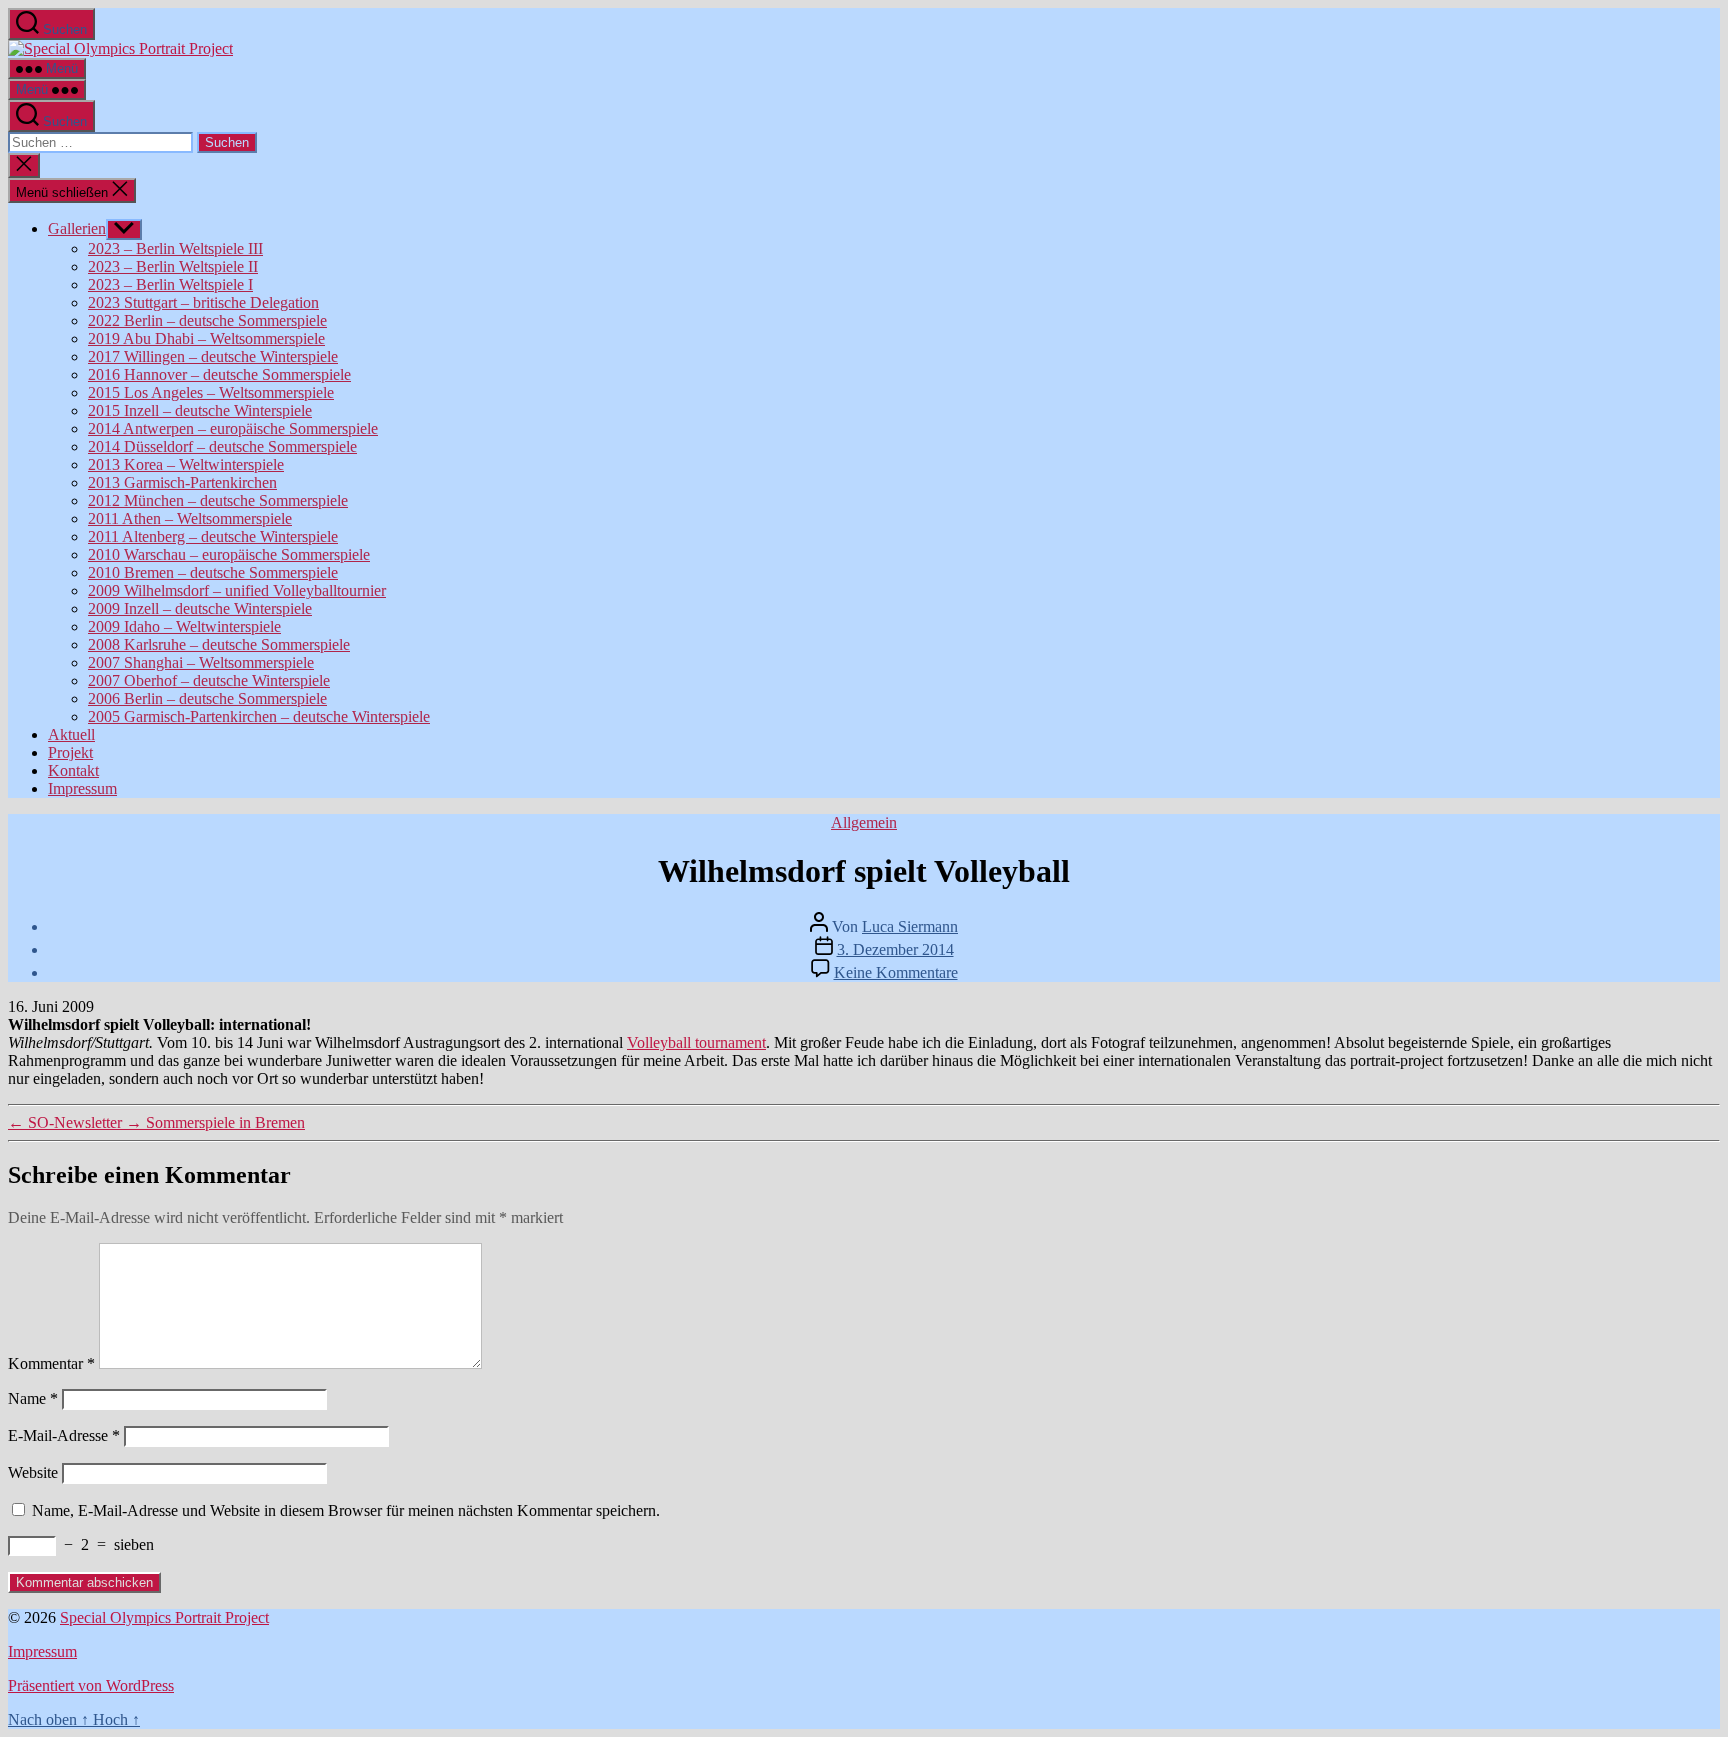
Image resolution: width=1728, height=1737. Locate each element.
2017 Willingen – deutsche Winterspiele (213, 356)
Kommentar (51, 1363)
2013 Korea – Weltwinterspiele (186, 464)
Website (33, 1472)
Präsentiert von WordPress (91, 1685)
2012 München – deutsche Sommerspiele (218, 500)
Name (33, 1398)
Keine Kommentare (896, 972)
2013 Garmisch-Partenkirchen (182, 482)
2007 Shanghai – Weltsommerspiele (201, 662)
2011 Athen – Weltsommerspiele (190, 518)
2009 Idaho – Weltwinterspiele (184, 626)
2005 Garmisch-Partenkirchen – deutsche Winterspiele (259, 716)
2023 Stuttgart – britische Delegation (203, 302)
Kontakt (73, 770)
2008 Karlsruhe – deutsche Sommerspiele (219, 644)
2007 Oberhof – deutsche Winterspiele (209, 680)
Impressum (82, 788)
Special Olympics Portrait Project (164, 1617)
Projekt (70, 752)
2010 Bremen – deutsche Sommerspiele (213, 572)
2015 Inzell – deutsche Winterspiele (200, 410)
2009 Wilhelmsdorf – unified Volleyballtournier (237, 590)
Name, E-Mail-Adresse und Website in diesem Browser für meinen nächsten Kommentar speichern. (346, 1510)
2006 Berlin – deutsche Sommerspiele (207, 698)
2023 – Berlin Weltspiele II (173, 266)
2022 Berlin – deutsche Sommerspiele (207, 320)
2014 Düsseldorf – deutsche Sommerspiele (222, 446)
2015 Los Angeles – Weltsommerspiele (211, 392)
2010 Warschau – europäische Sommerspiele (229, 554)
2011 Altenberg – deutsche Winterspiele (213, 536)
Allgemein (864, 822)
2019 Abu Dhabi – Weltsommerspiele (206, 338)
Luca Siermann (910, 926)
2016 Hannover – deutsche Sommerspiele (219, 374)
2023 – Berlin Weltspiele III (175, 248)
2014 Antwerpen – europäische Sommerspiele (233, 428)
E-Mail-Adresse (64, 1435)
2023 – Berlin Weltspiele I (170, 284)
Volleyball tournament (696, 1042)
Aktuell (71, 734)
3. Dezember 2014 (895, 949)
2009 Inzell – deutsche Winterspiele (200, 608)
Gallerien (77, 228)
